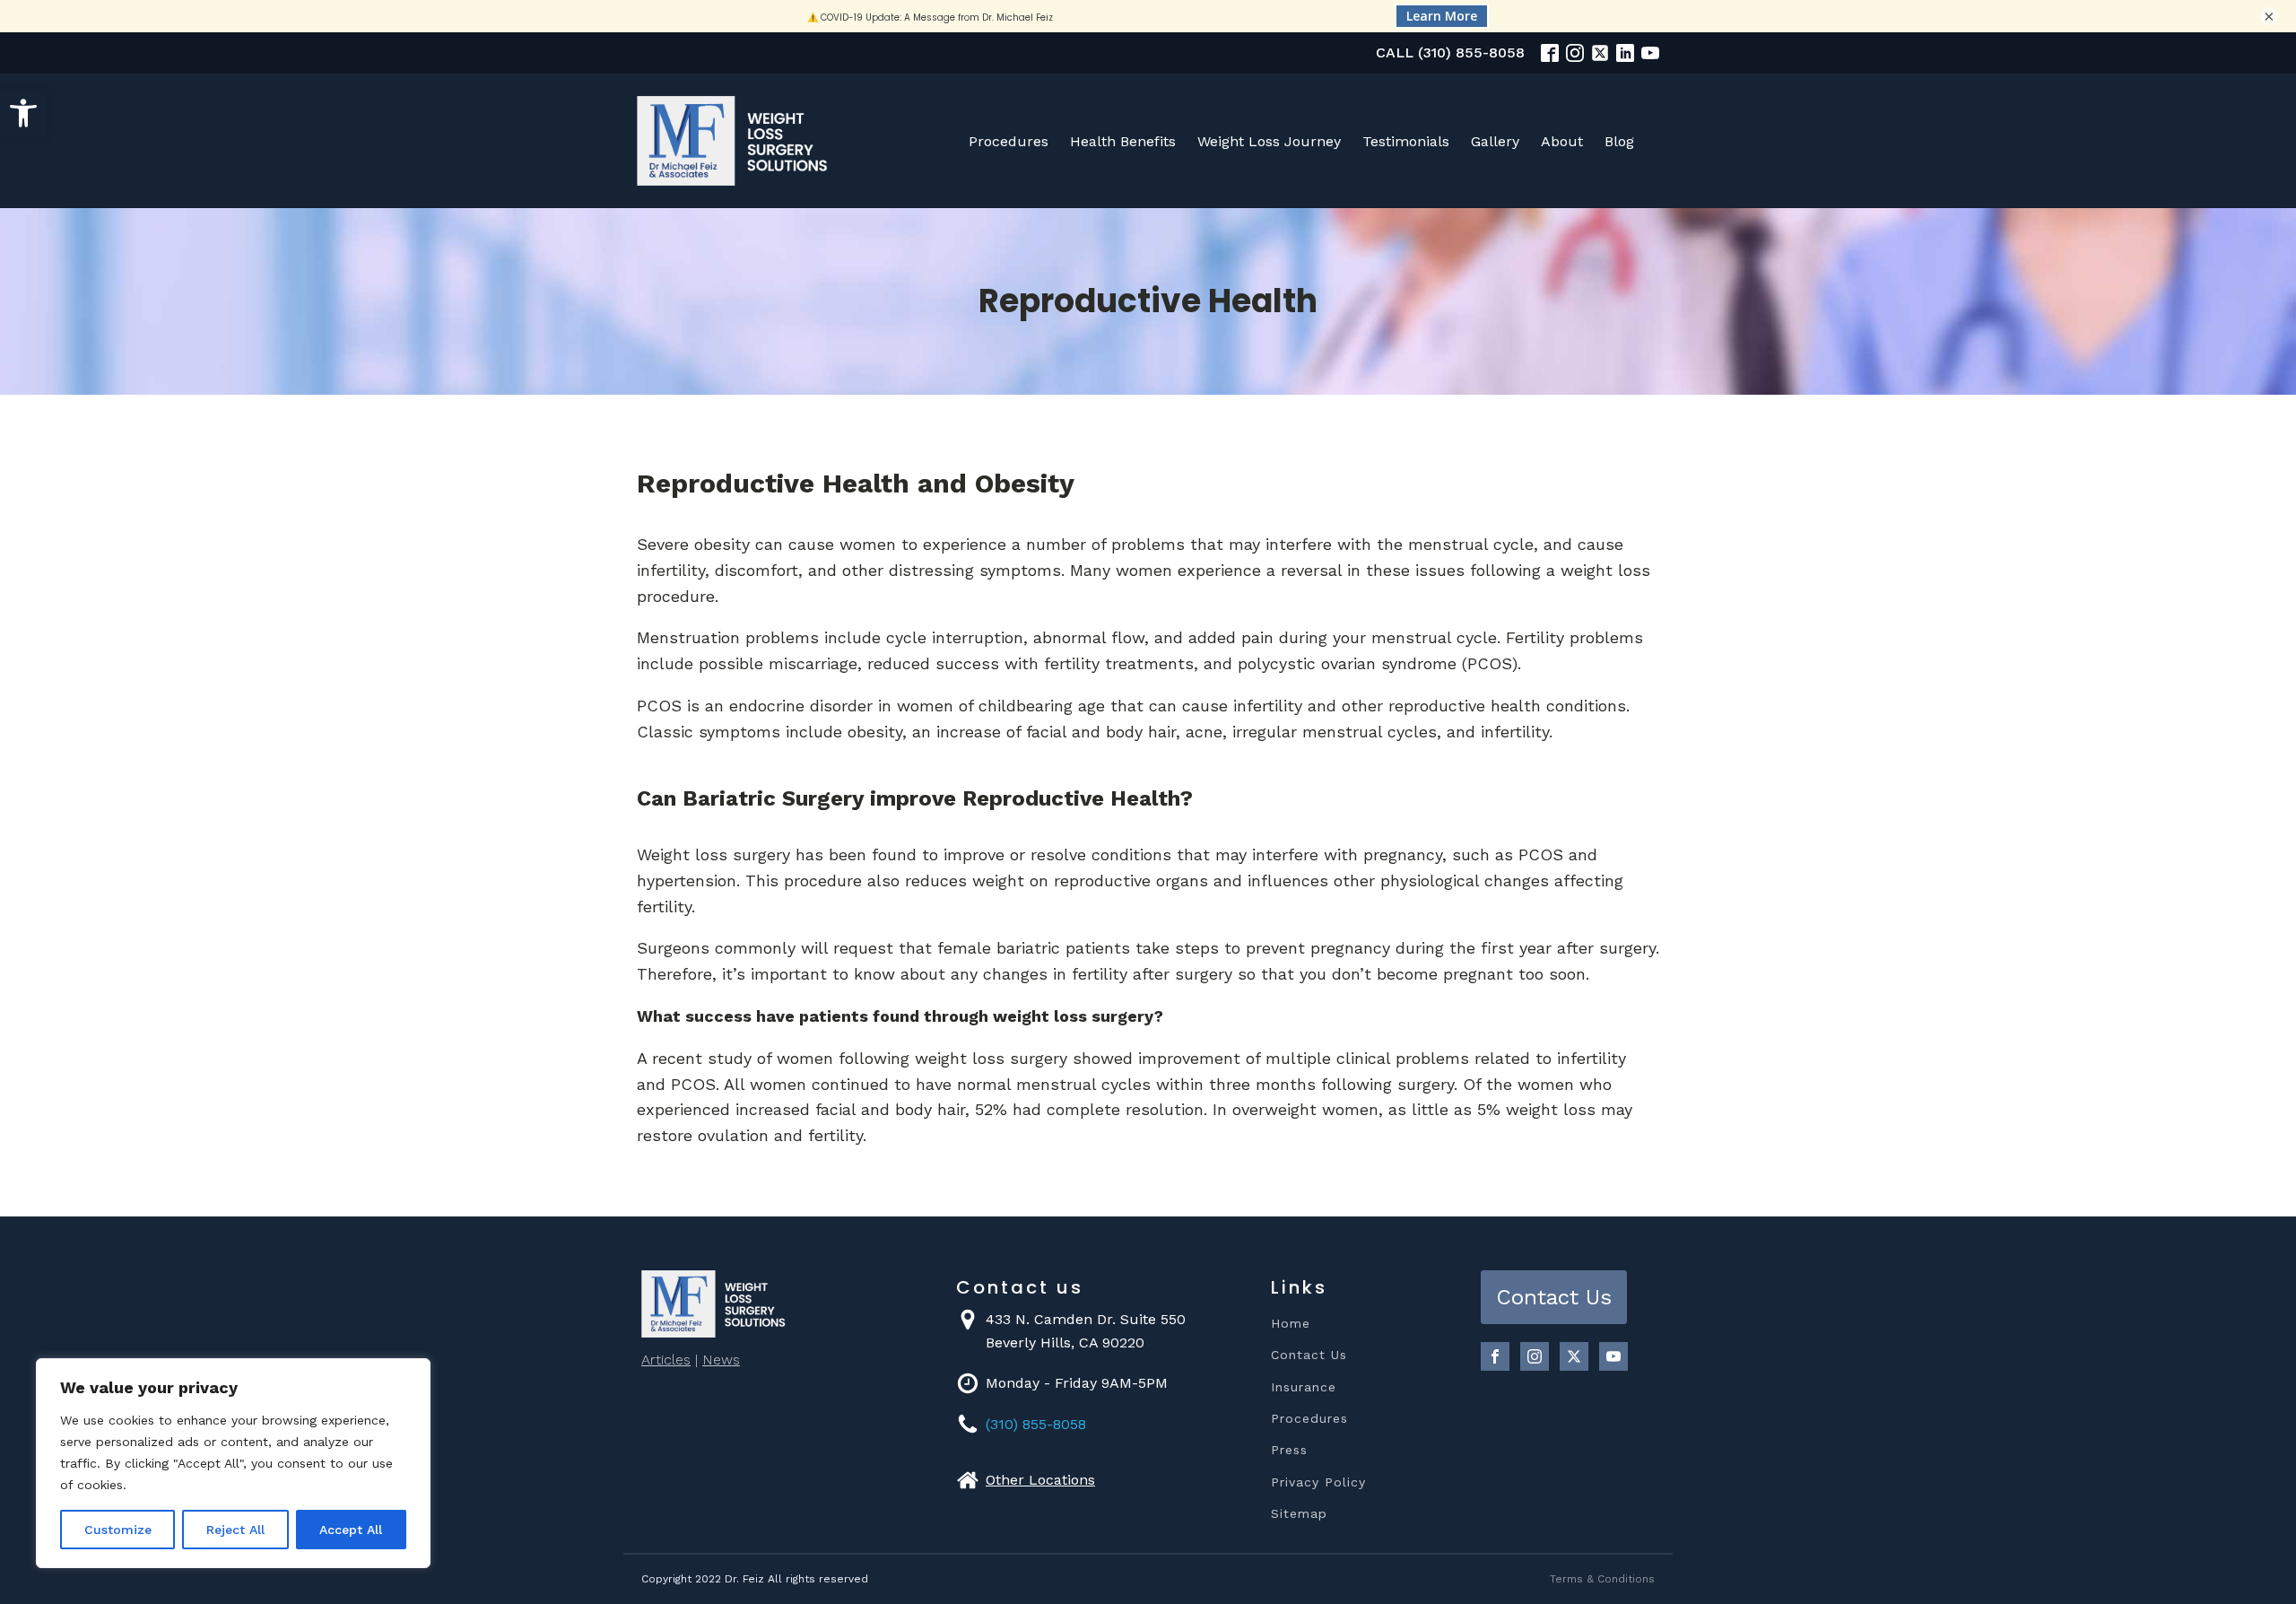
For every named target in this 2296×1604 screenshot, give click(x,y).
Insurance (1304, 1387)
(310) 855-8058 (1036, 1424)
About (1562, 141)
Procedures (1009, 141)
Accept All (351, 1530)
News (721, 1360)
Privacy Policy (1318, 1482)
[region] (233, 1463)
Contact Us (1309, 1355)
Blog (1619, 141)
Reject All (235, 1530)
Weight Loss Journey (1269, 141)
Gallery (1495, 141)
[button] (23, 113)
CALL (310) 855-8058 (1450, 52)
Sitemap (1299, 1514)
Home (1291, 1324)
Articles (666, 1360)
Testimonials (1406, 141)
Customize (118, 1530)
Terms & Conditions (1602, 1579)
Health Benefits (1123, 141)
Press (1289, 1450)
